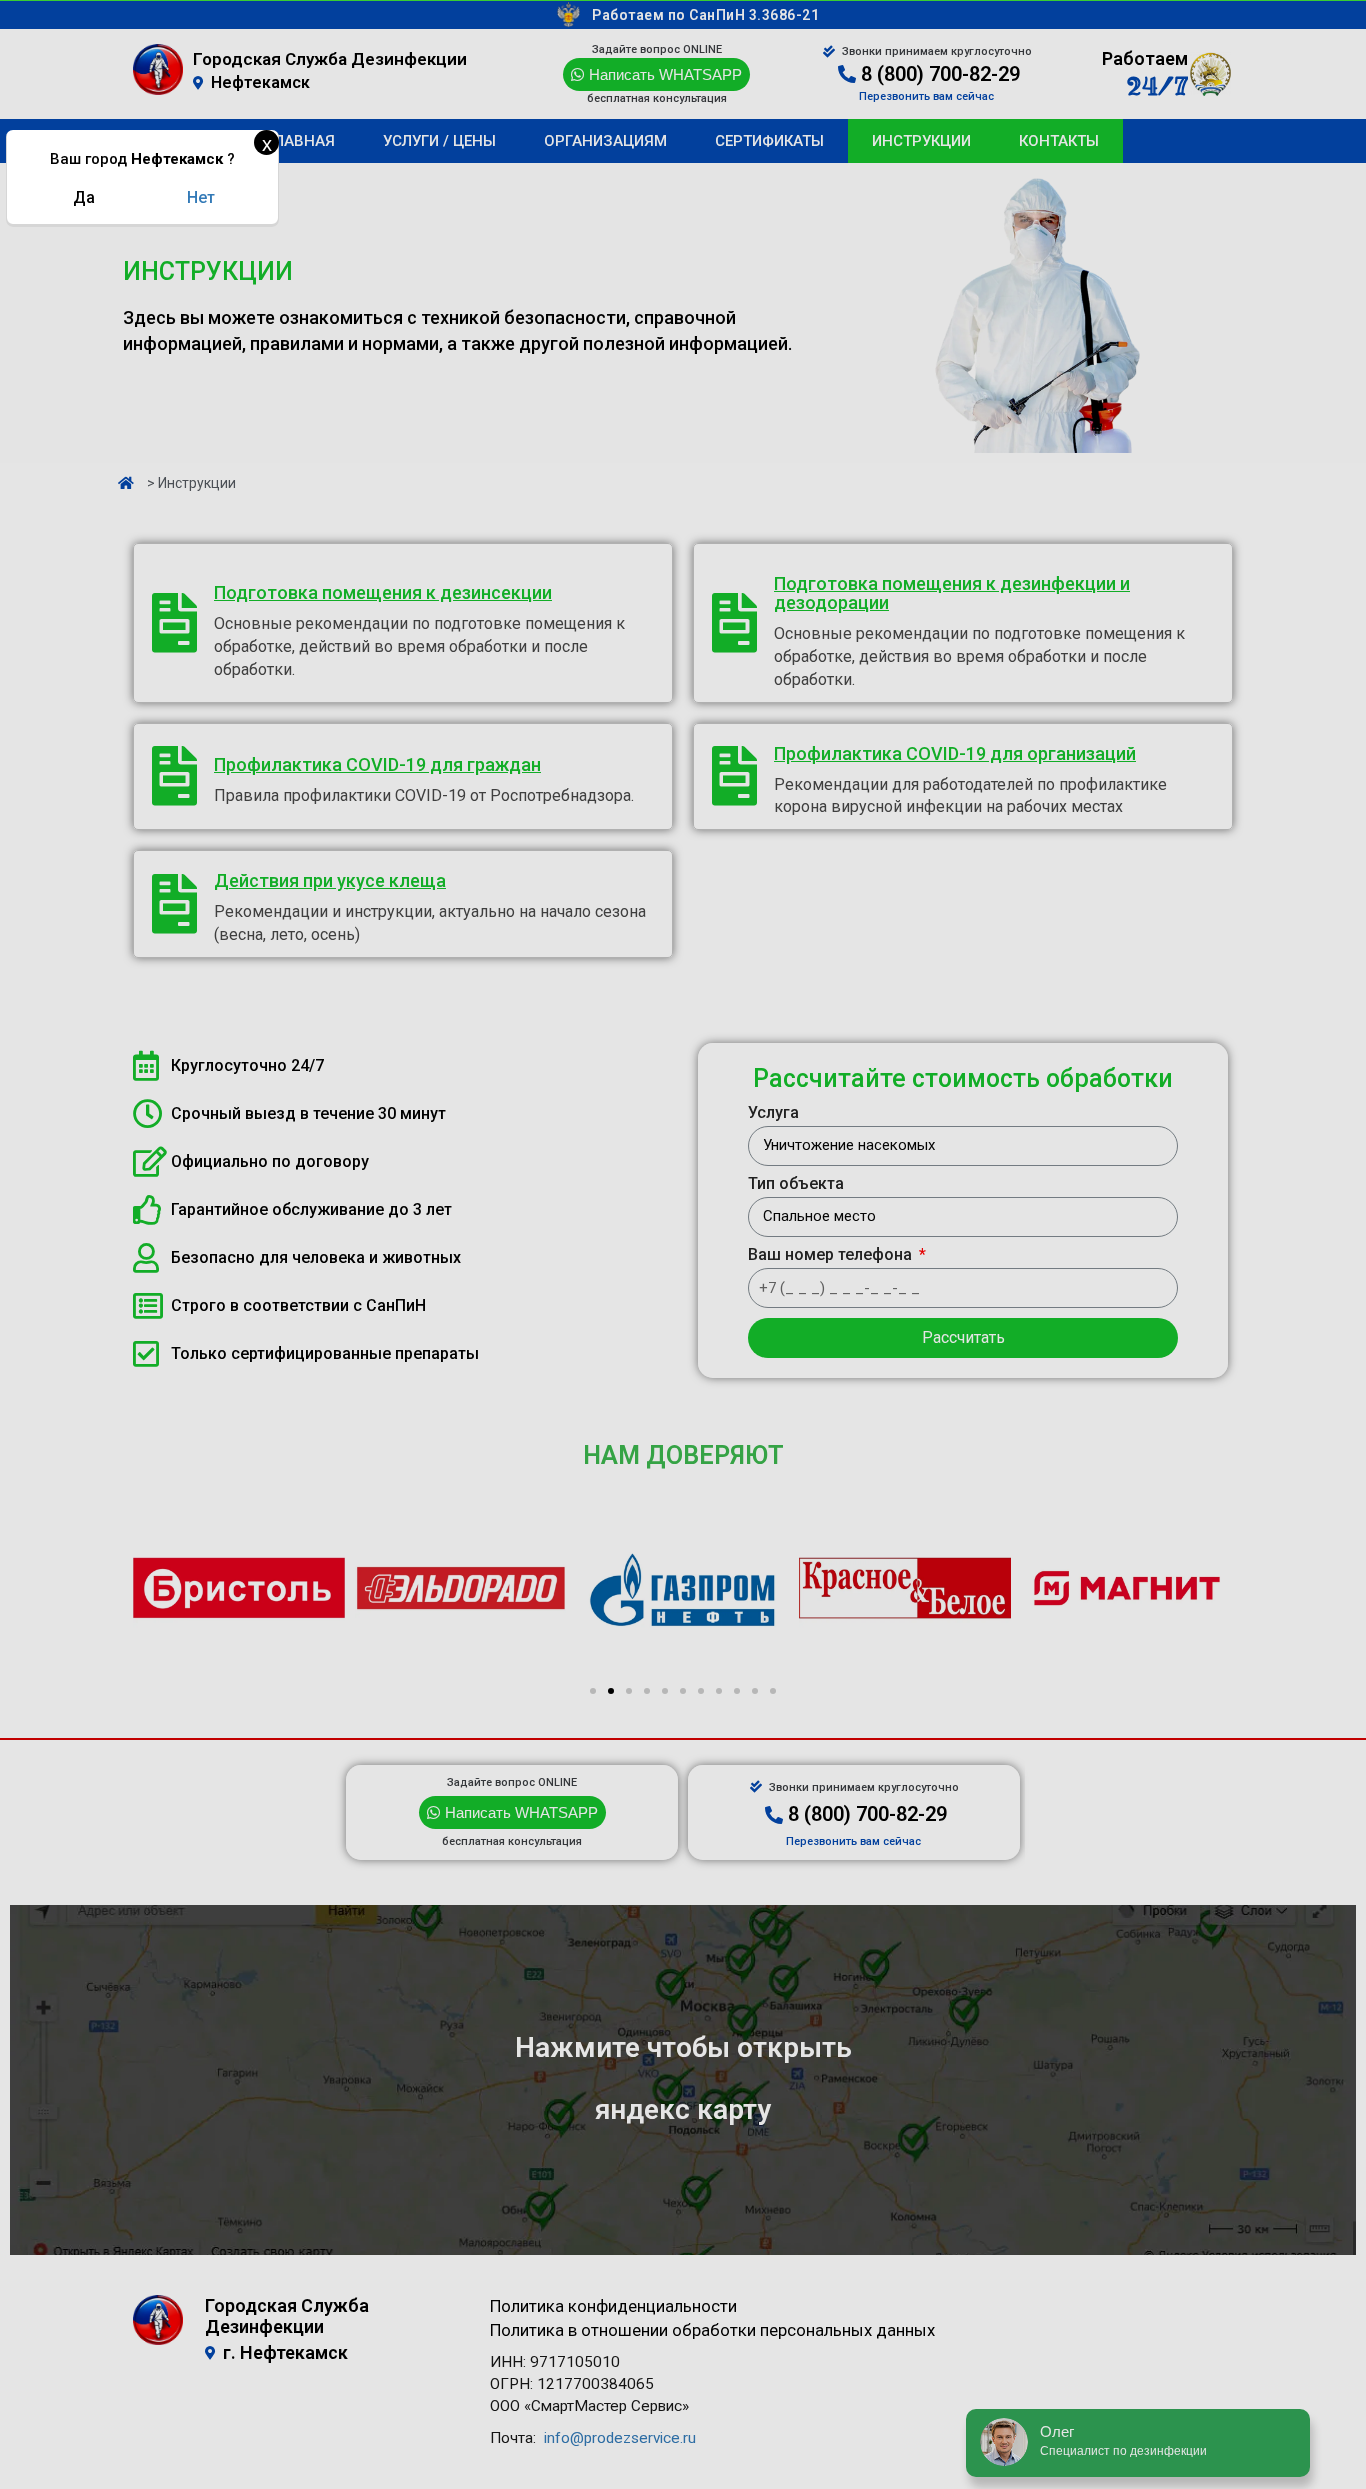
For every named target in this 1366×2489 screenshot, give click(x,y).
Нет (201, 197)
